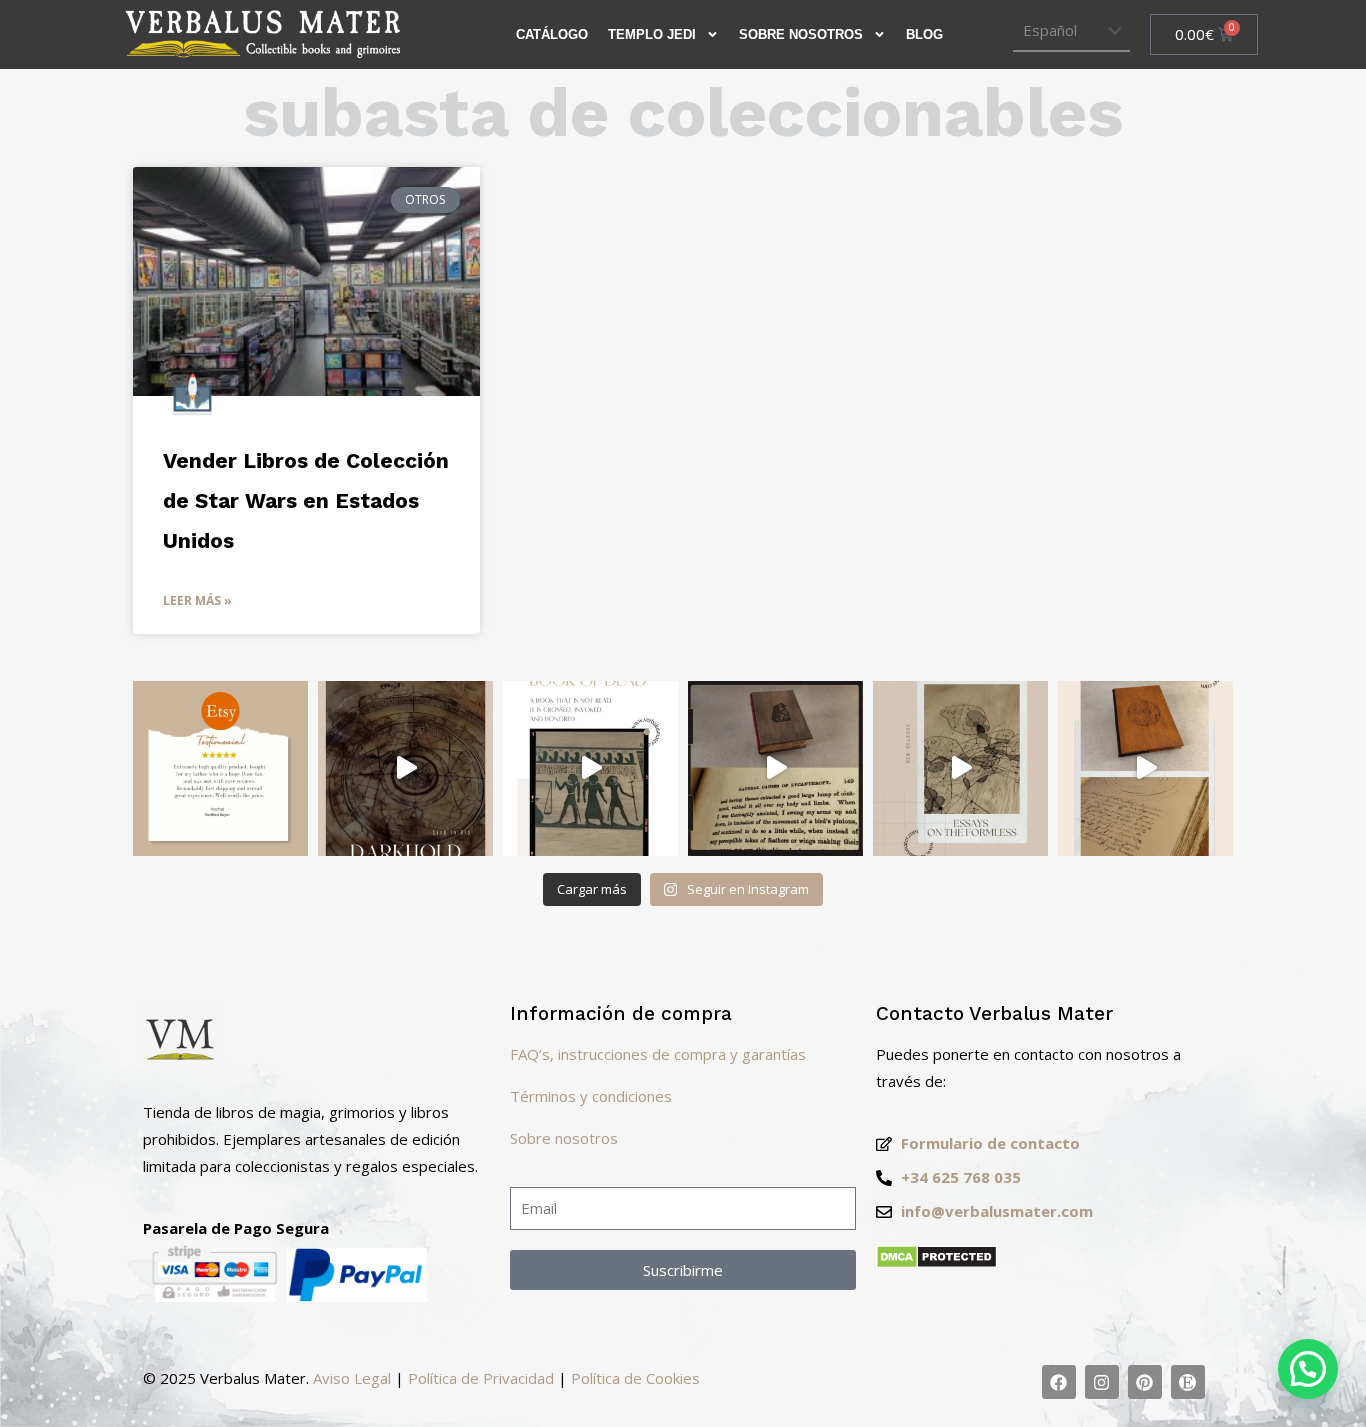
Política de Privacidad (481, 1378)
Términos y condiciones (591, 1096)
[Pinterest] (1145, 1382)
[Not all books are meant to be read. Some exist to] (405, 768)
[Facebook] (1059, 1382)
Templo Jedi (652, 34)
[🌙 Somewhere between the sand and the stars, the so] (590, 768)
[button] (1308, 1369)
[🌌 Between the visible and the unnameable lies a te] (960, 768)
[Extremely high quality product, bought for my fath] (220, 768)
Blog (924, 34)
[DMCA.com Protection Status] (936, 1263)
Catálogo (552, 34)
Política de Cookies (635, 1378)
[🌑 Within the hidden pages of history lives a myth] (775, 768)
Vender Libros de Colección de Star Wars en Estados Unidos (306, 500)
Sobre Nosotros (801, 34)
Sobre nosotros (564, 1138)
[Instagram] (1102, 1382)
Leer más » (197, 600)
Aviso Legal (352, 1378)
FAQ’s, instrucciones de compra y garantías (658, 1054)
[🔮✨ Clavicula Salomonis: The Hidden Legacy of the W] (1145, 768)
